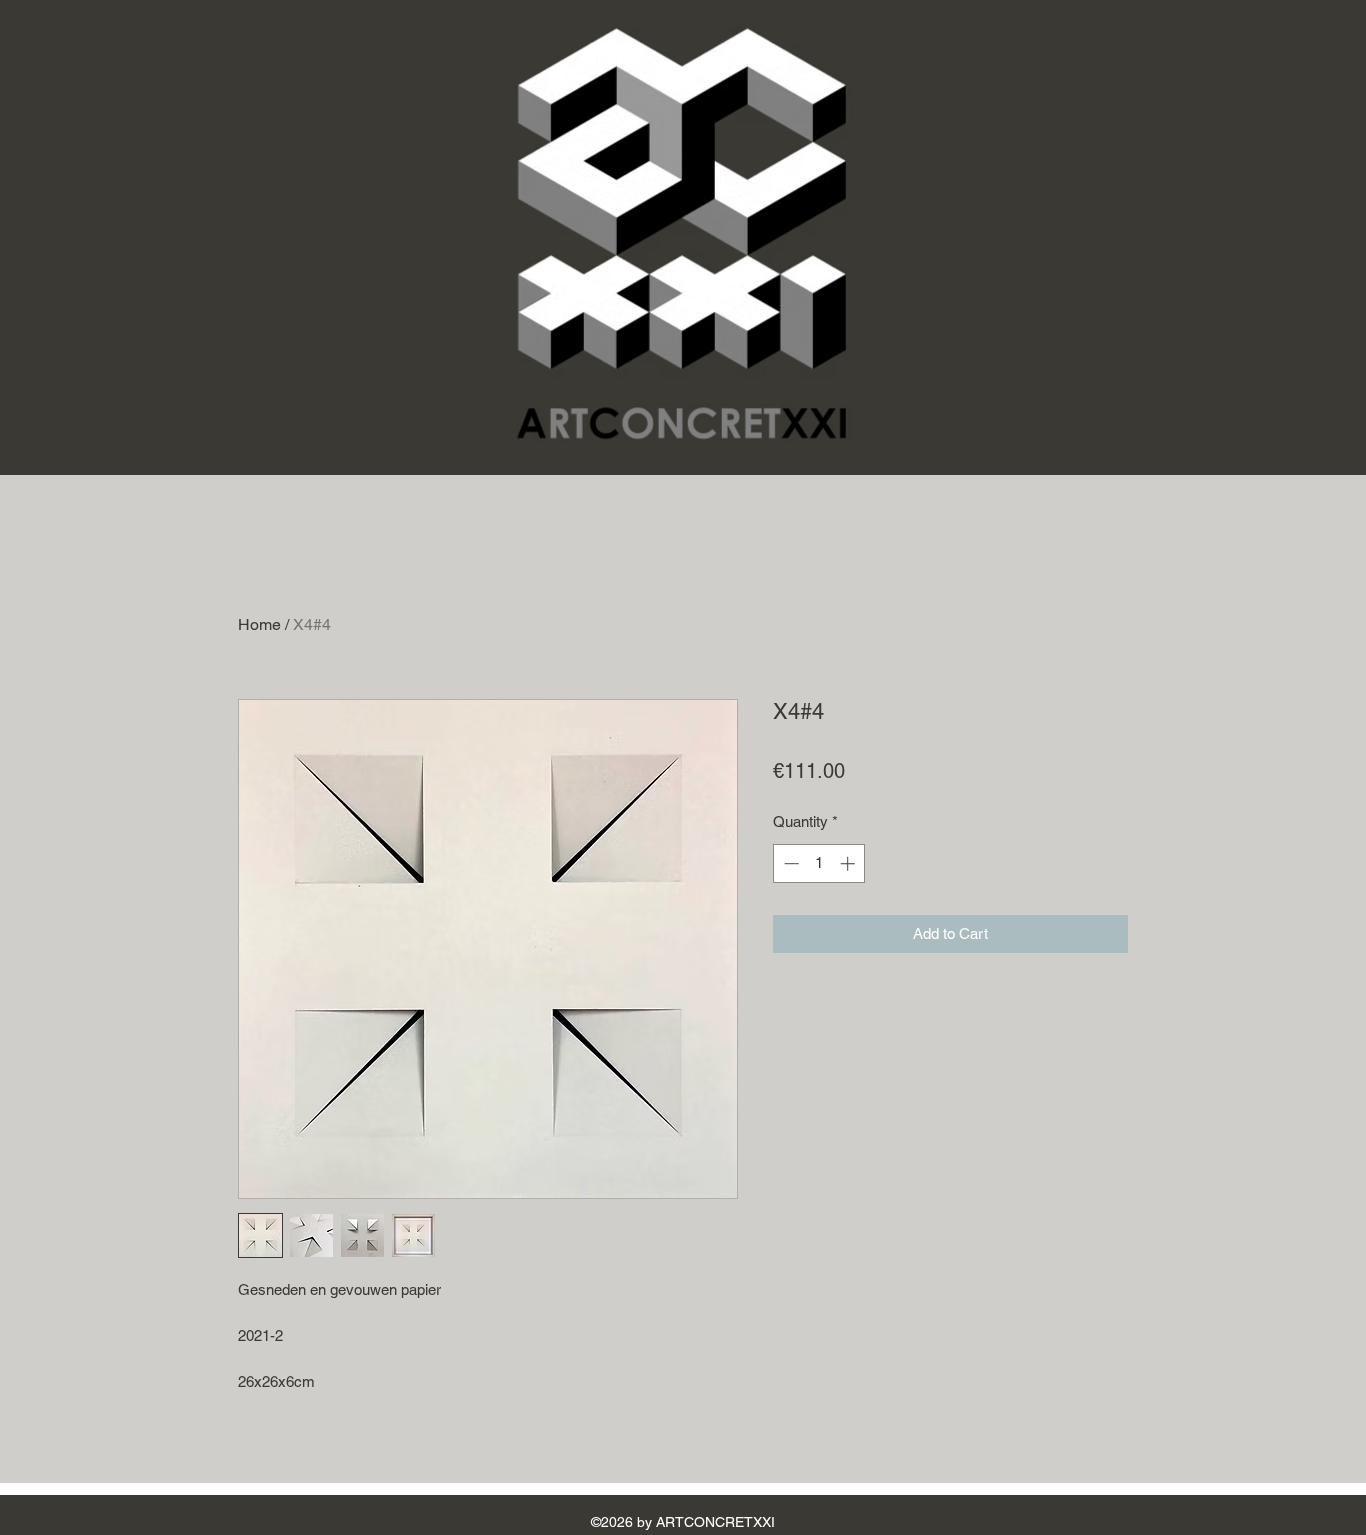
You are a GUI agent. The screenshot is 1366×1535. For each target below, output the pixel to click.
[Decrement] (789, 863)
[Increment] (849, 863)
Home (259, 624)
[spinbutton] (819, 863)
